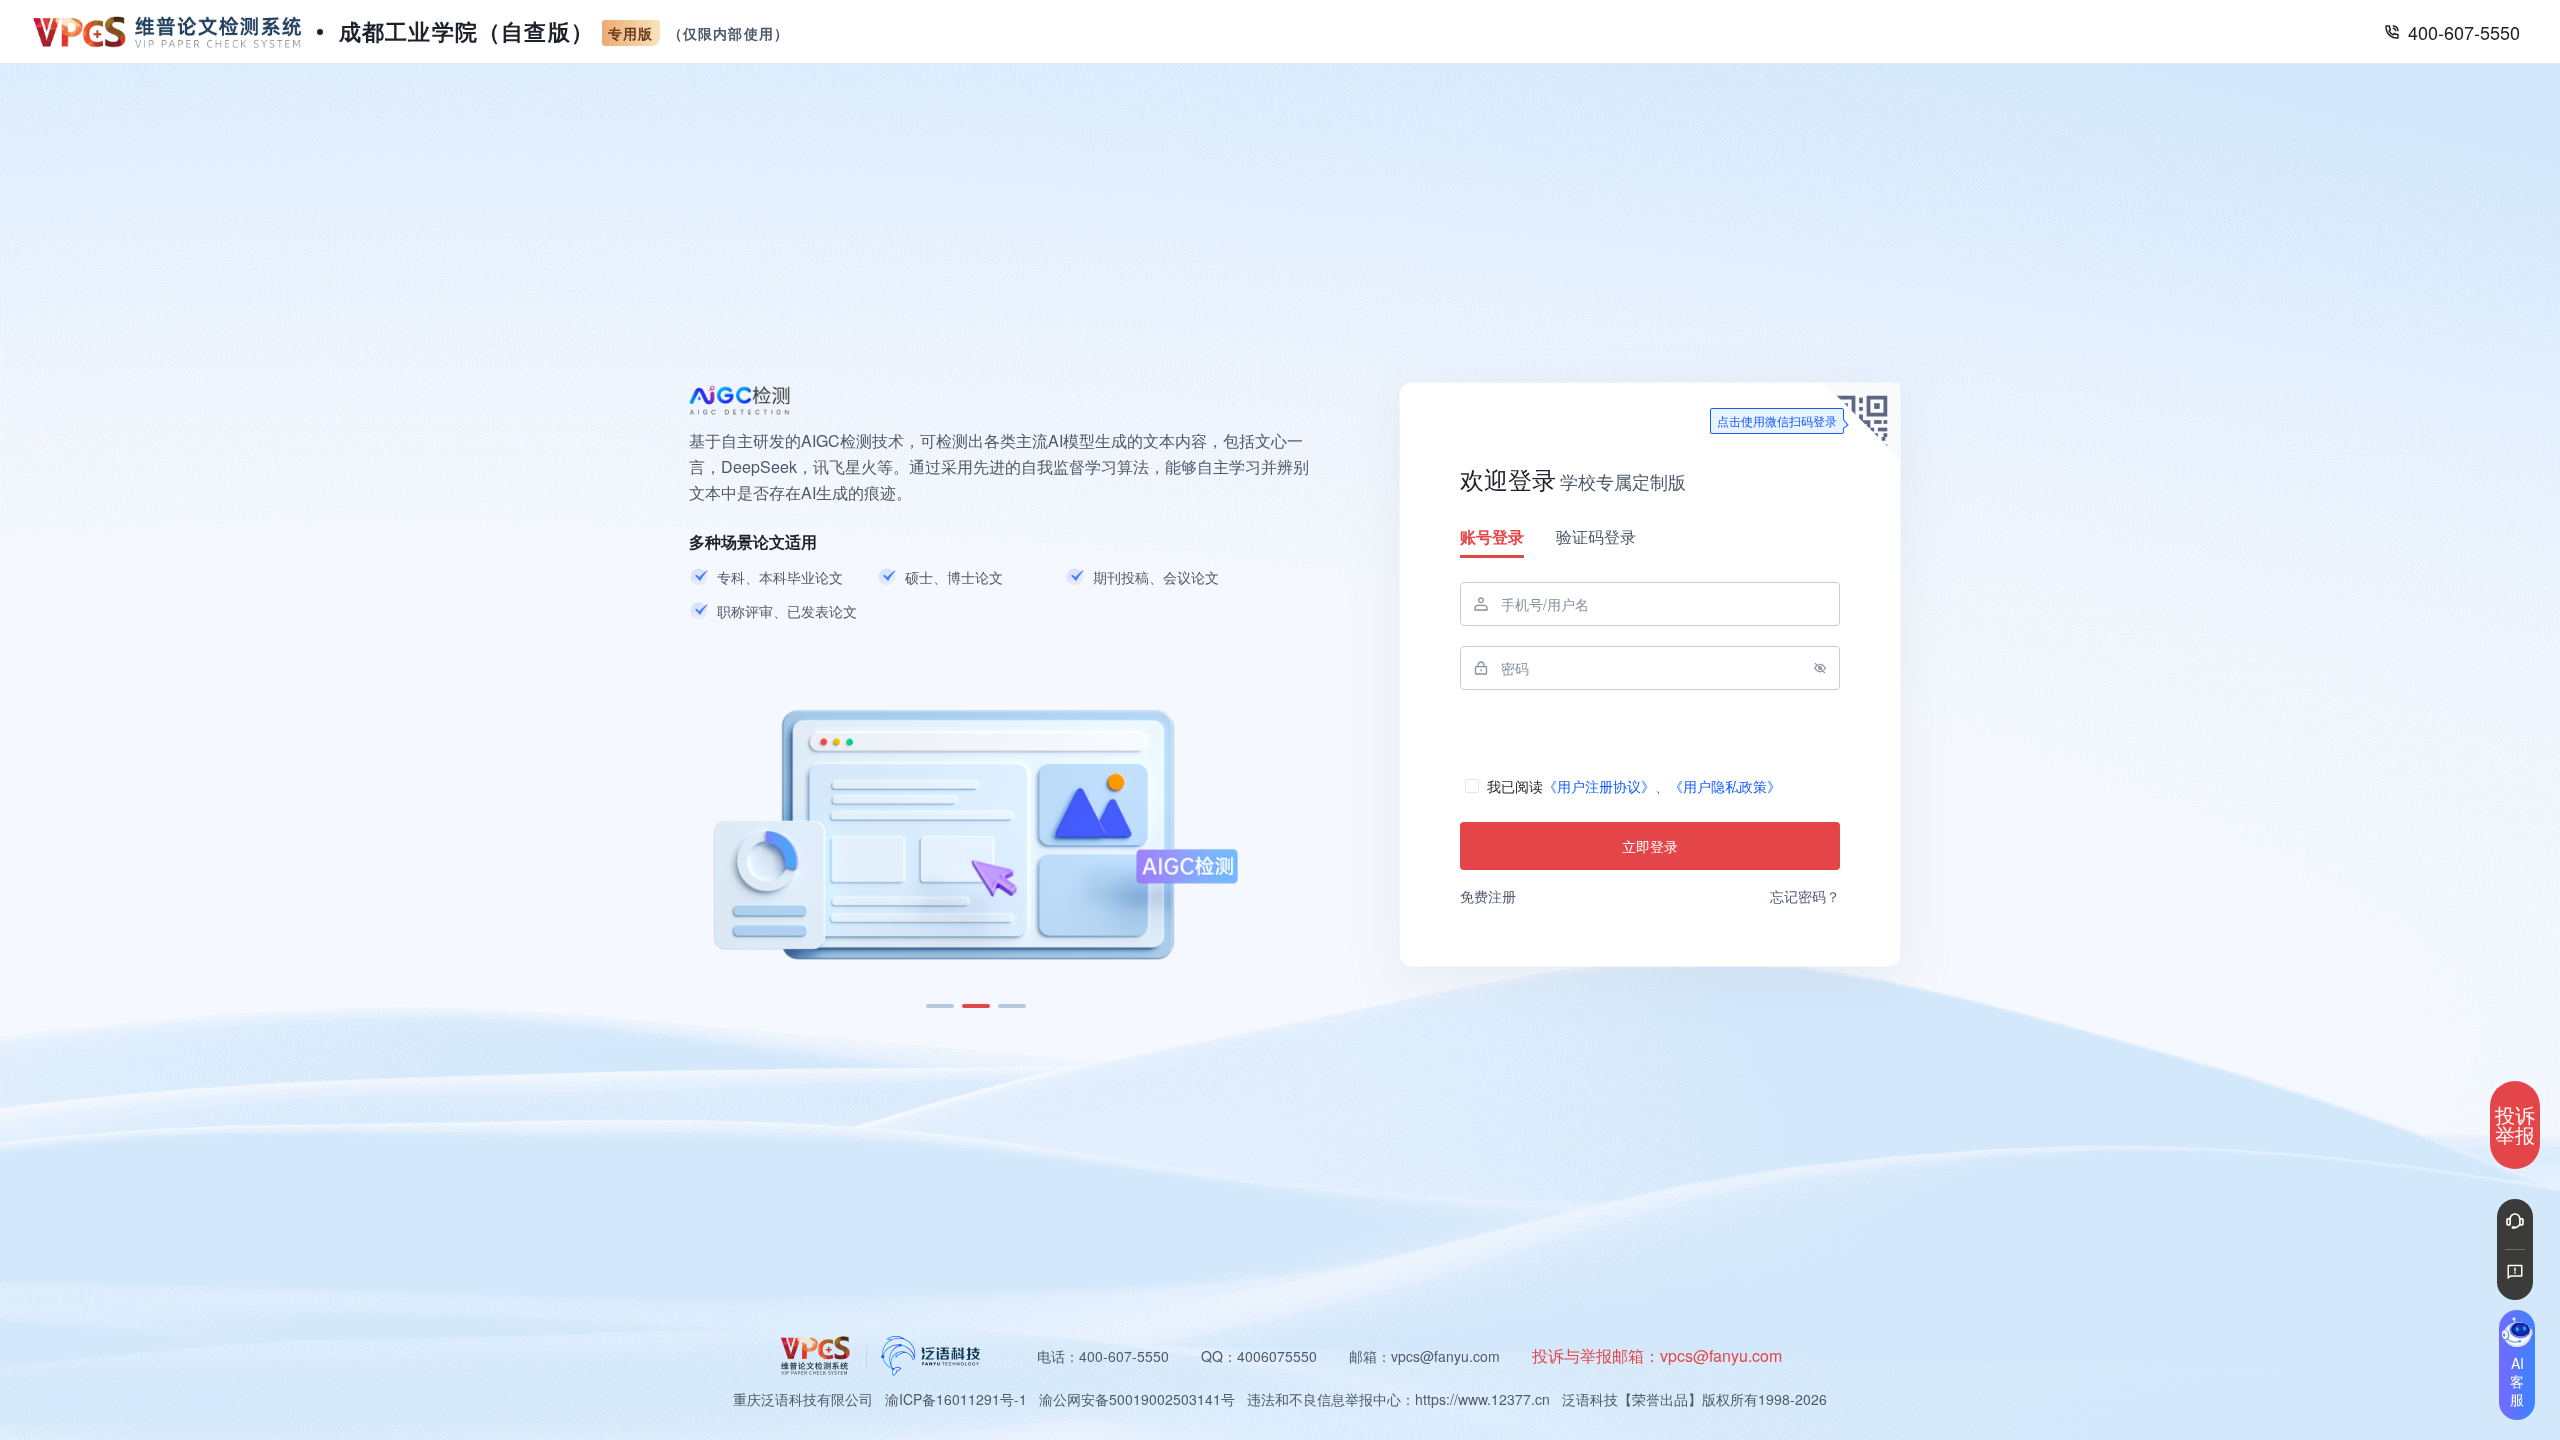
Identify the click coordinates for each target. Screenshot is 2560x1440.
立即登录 (1650, 846)
